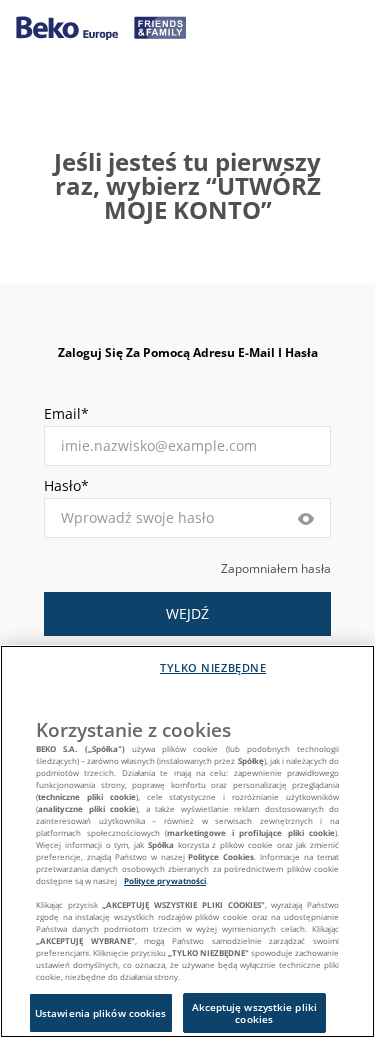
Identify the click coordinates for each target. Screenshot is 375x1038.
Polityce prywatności (165, 880)
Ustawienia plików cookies (101, 1013)
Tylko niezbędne (213, 667)
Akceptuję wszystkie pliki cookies (255, 1013)
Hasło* (66, 485)
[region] (187, 841)
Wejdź (187, 613)
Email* (66, 413)
